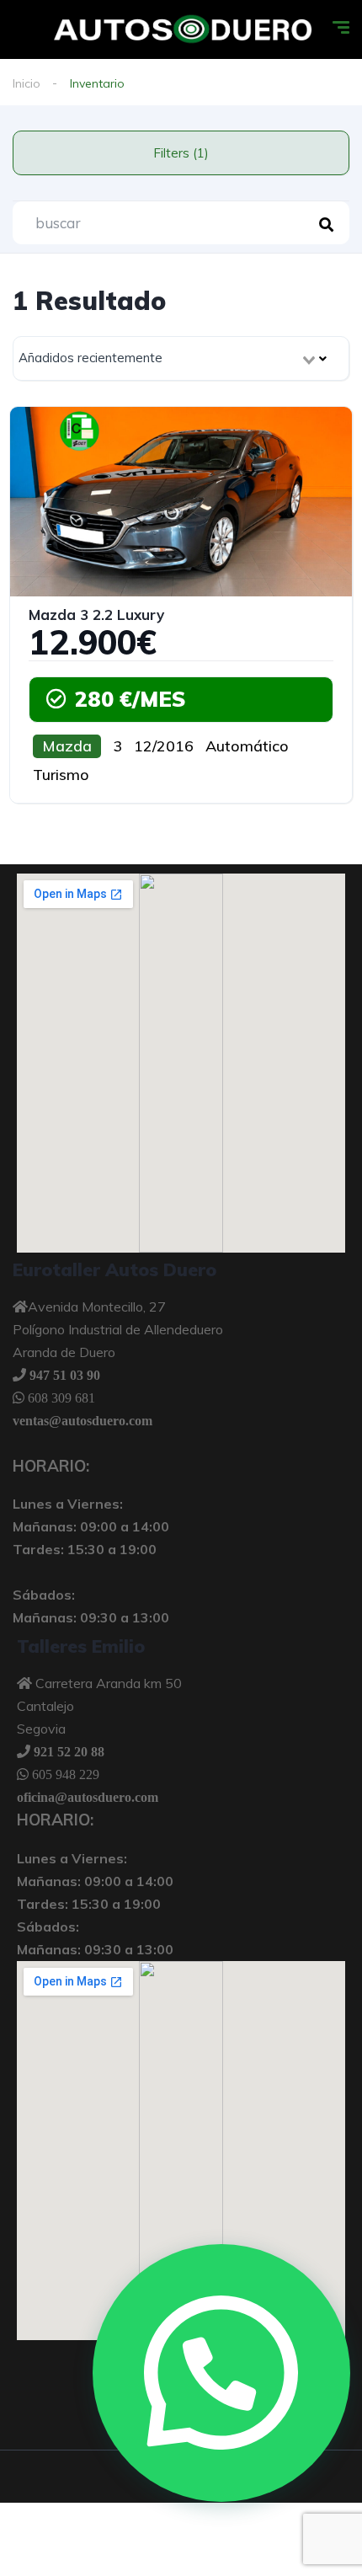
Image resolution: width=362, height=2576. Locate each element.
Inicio (27, 83)
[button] (221, 2373)
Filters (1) (181, 153)
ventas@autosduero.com (83, 1420)
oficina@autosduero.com (88, 1797)
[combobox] (181, 358)
